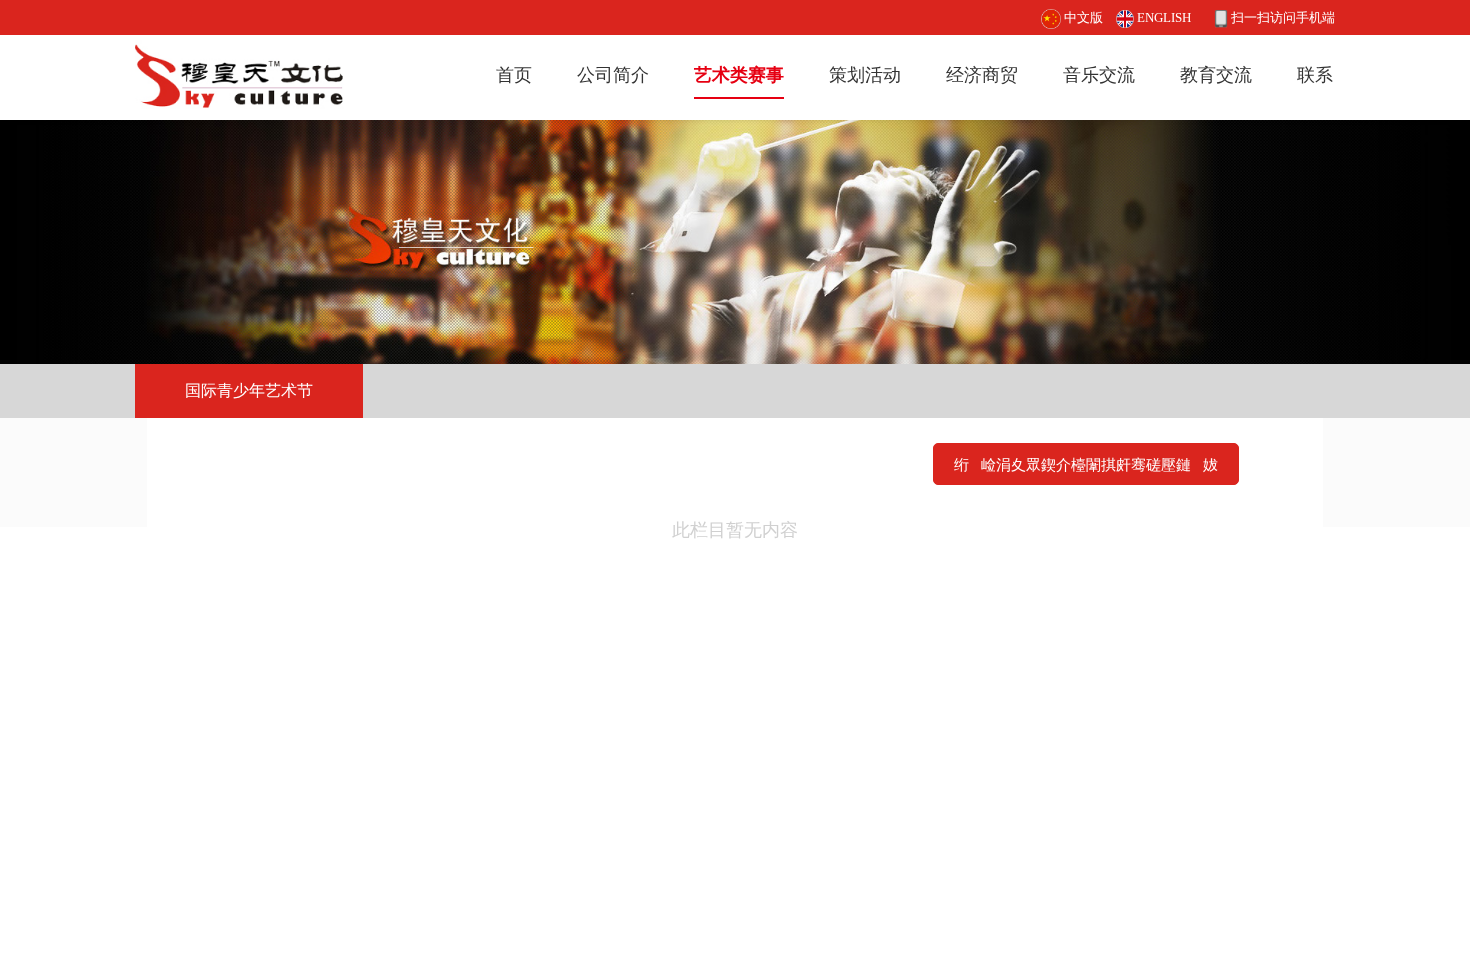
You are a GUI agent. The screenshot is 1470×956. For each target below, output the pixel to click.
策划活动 (865, 75)
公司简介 (613, 75)
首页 (514, 75)
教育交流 (1216, 75)
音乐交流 (1099, 75)
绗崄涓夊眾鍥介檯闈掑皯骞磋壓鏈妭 (1086, 465)
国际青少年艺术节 (249, 390)
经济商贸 (982, 75)
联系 (1315, 75)
